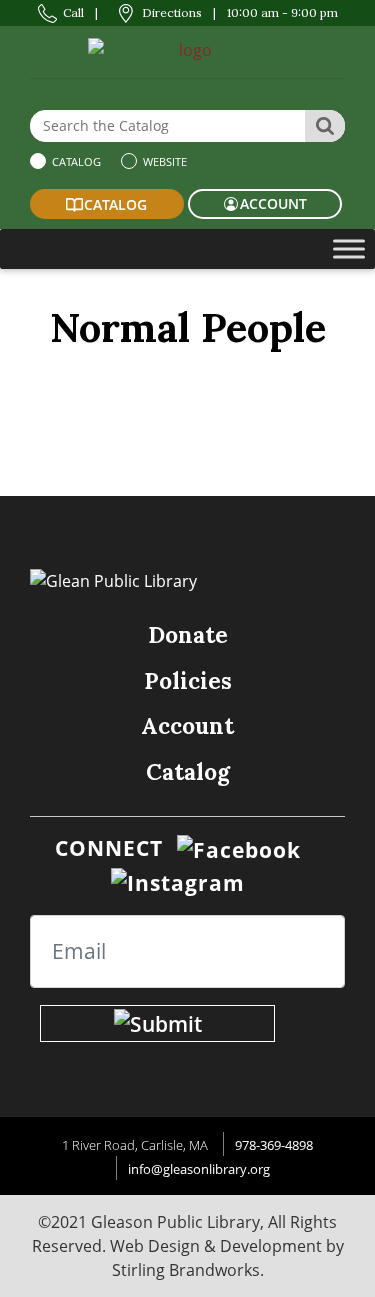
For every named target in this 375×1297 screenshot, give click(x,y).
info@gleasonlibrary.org (199, 1169)
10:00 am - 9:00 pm (282, 12)
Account (187, 725)
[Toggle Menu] (349, 248)
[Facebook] (239, 848)
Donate (188, 634)
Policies (188, 680)
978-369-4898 (274, 1145)
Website (163, 161)
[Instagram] (178, 881)
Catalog (75, 161)
